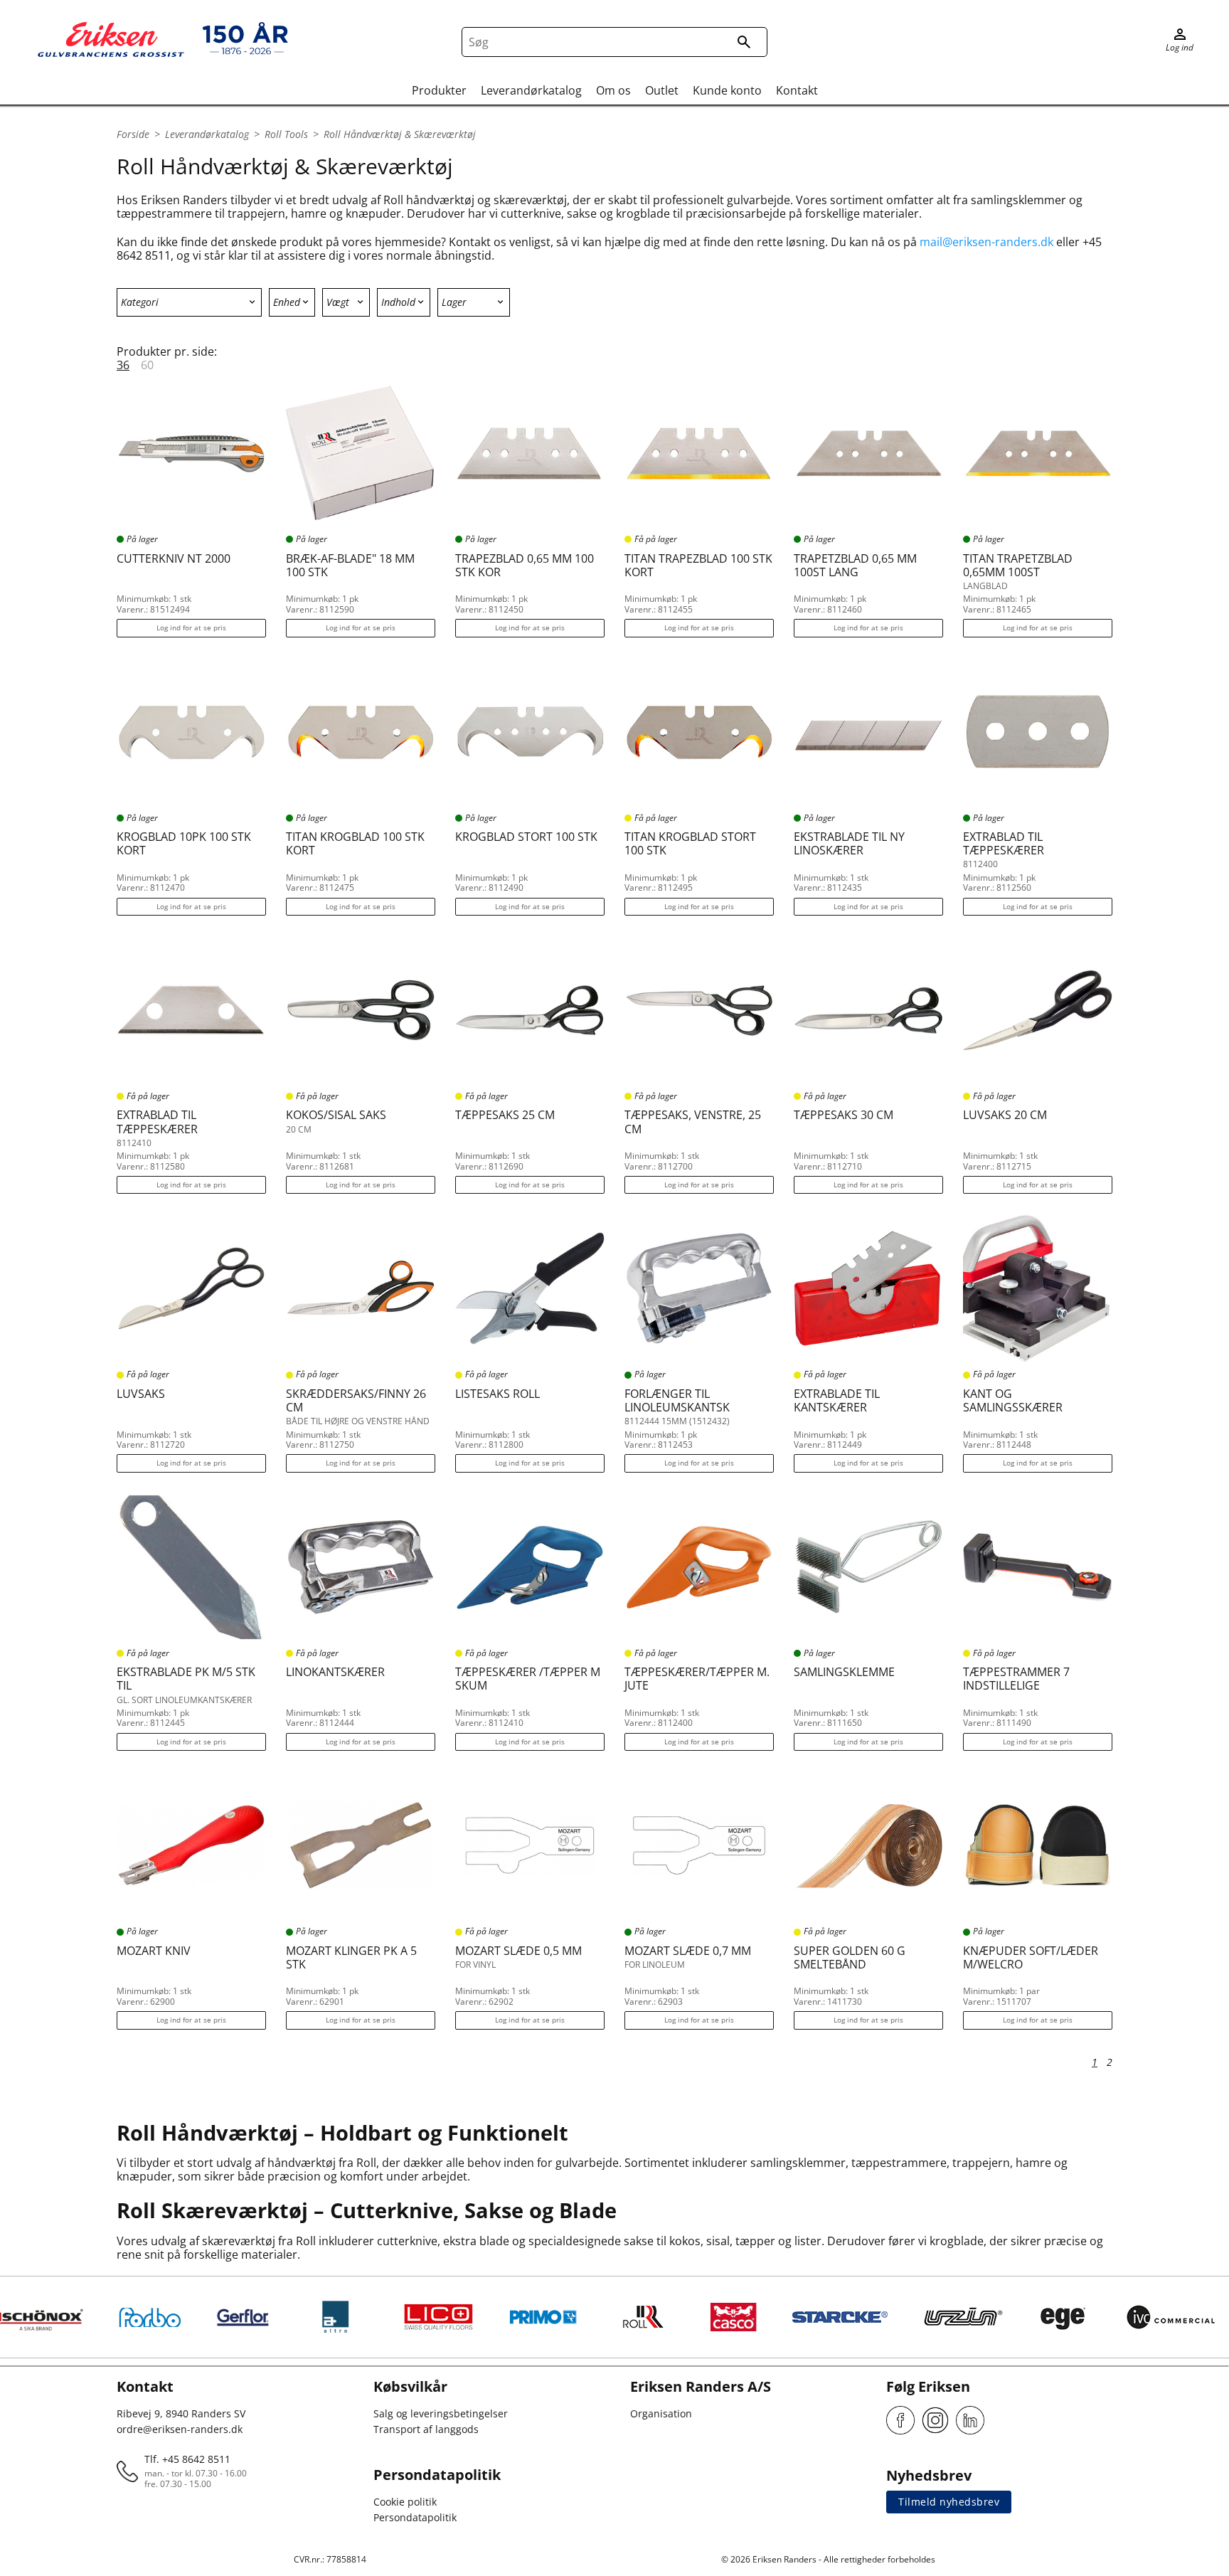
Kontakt (797, 90)
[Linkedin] (970, 2420)
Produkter (439, 90)
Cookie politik (405, 2502)
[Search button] (744, 42)
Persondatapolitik (415, 2517)
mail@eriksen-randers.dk (986, 242)
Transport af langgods (426, 2429)
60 (147, 365)
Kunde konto (727, 90)
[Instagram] (935, 2420)
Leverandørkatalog (531, 90)
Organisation (661, 2413)
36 (123, 365)
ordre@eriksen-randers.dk (180, 2429)
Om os (613, 90)
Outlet (662, 90)
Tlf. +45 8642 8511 (187, 2459)
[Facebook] (900, 2420)
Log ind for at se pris (191, 627)
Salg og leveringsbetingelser (441, 2413)
